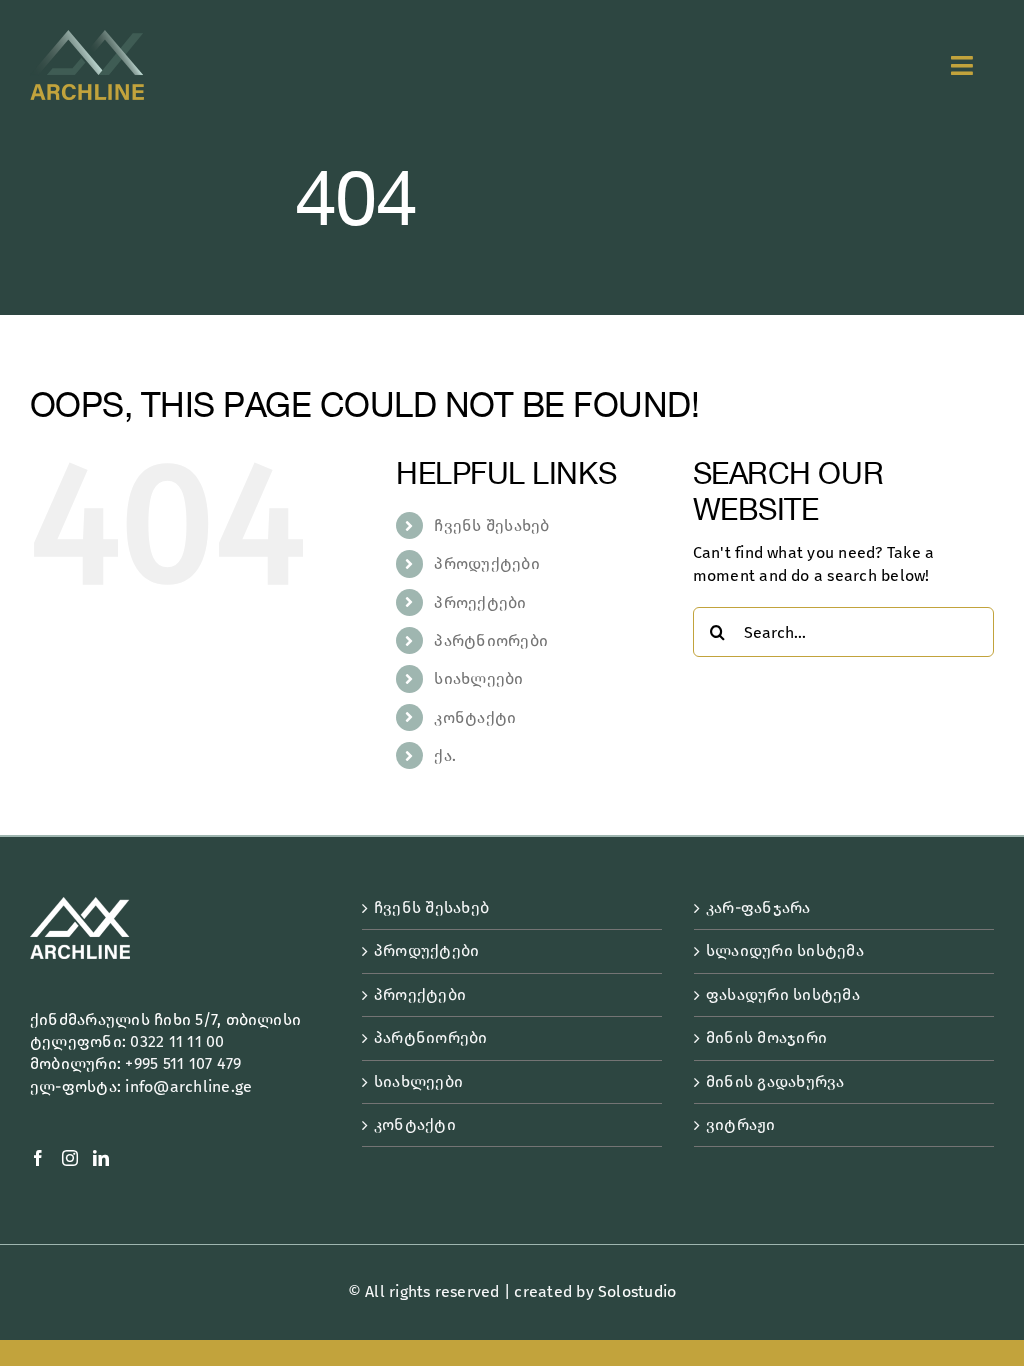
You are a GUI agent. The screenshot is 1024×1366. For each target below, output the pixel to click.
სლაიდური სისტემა (785, 950)
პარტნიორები (491, 640)
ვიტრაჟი (741, 1124)
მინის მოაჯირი (766, 1037)
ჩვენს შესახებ (491, 525)
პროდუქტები (486, 563)
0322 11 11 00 (177, 1041)
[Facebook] (38, 1158)
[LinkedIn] (101, 1158)
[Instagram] (70, 1158)
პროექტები (480, 602)
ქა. (445, 755)
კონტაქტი (475, 717)
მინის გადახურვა (775, 1081)
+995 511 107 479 (183, 1063)
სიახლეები (478, 678)
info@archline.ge (188, 1086)
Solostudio (637, 1291)
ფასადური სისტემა (783, 994)
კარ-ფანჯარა (758, 907)
